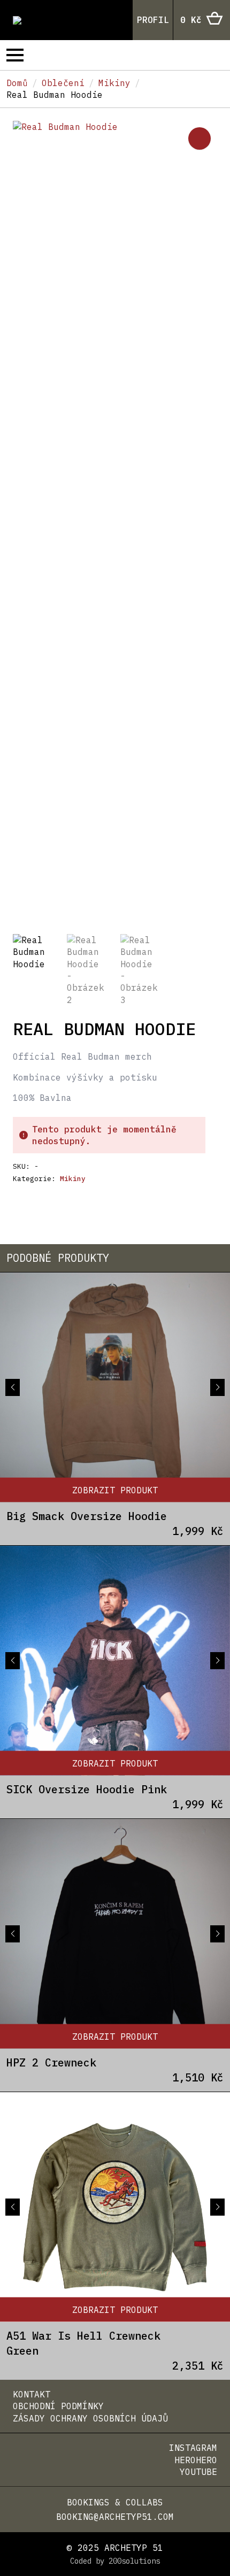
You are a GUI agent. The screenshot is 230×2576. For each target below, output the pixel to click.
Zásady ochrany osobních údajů (90, 2418)
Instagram (193, 2448)
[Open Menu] (15, 55)
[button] (200, 138)
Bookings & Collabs (115, 2502)
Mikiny (114, 83)
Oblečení (63, 83)
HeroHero (196, 2460)
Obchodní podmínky (58, 2406)
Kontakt (32, 2394)
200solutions (134, 2561)
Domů (17, 83)
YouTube (198, 2472)
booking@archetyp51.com (115, 2517)
